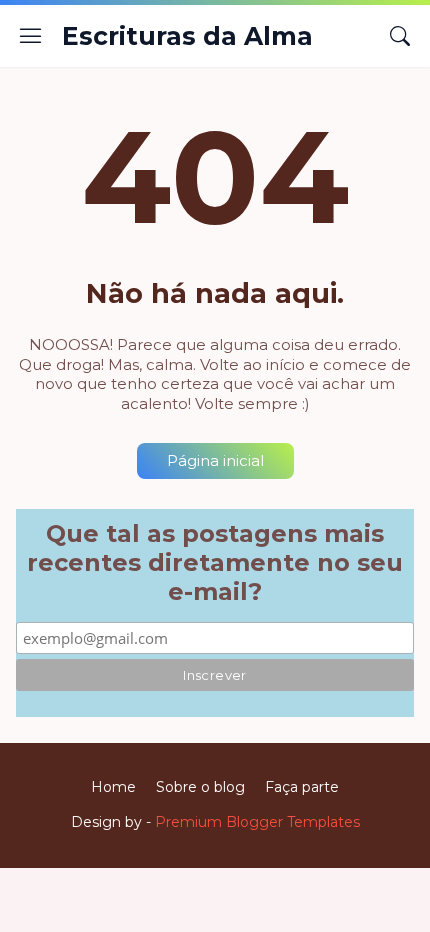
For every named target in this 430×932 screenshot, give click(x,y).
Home (113, 787)
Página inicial (215, 460)
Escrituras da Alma (187, 36)
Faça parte (302, 787)
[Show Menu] (31, 36)
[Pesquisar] (400, 36)
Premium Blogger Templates (257, 822)
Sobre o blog (200, 787)
